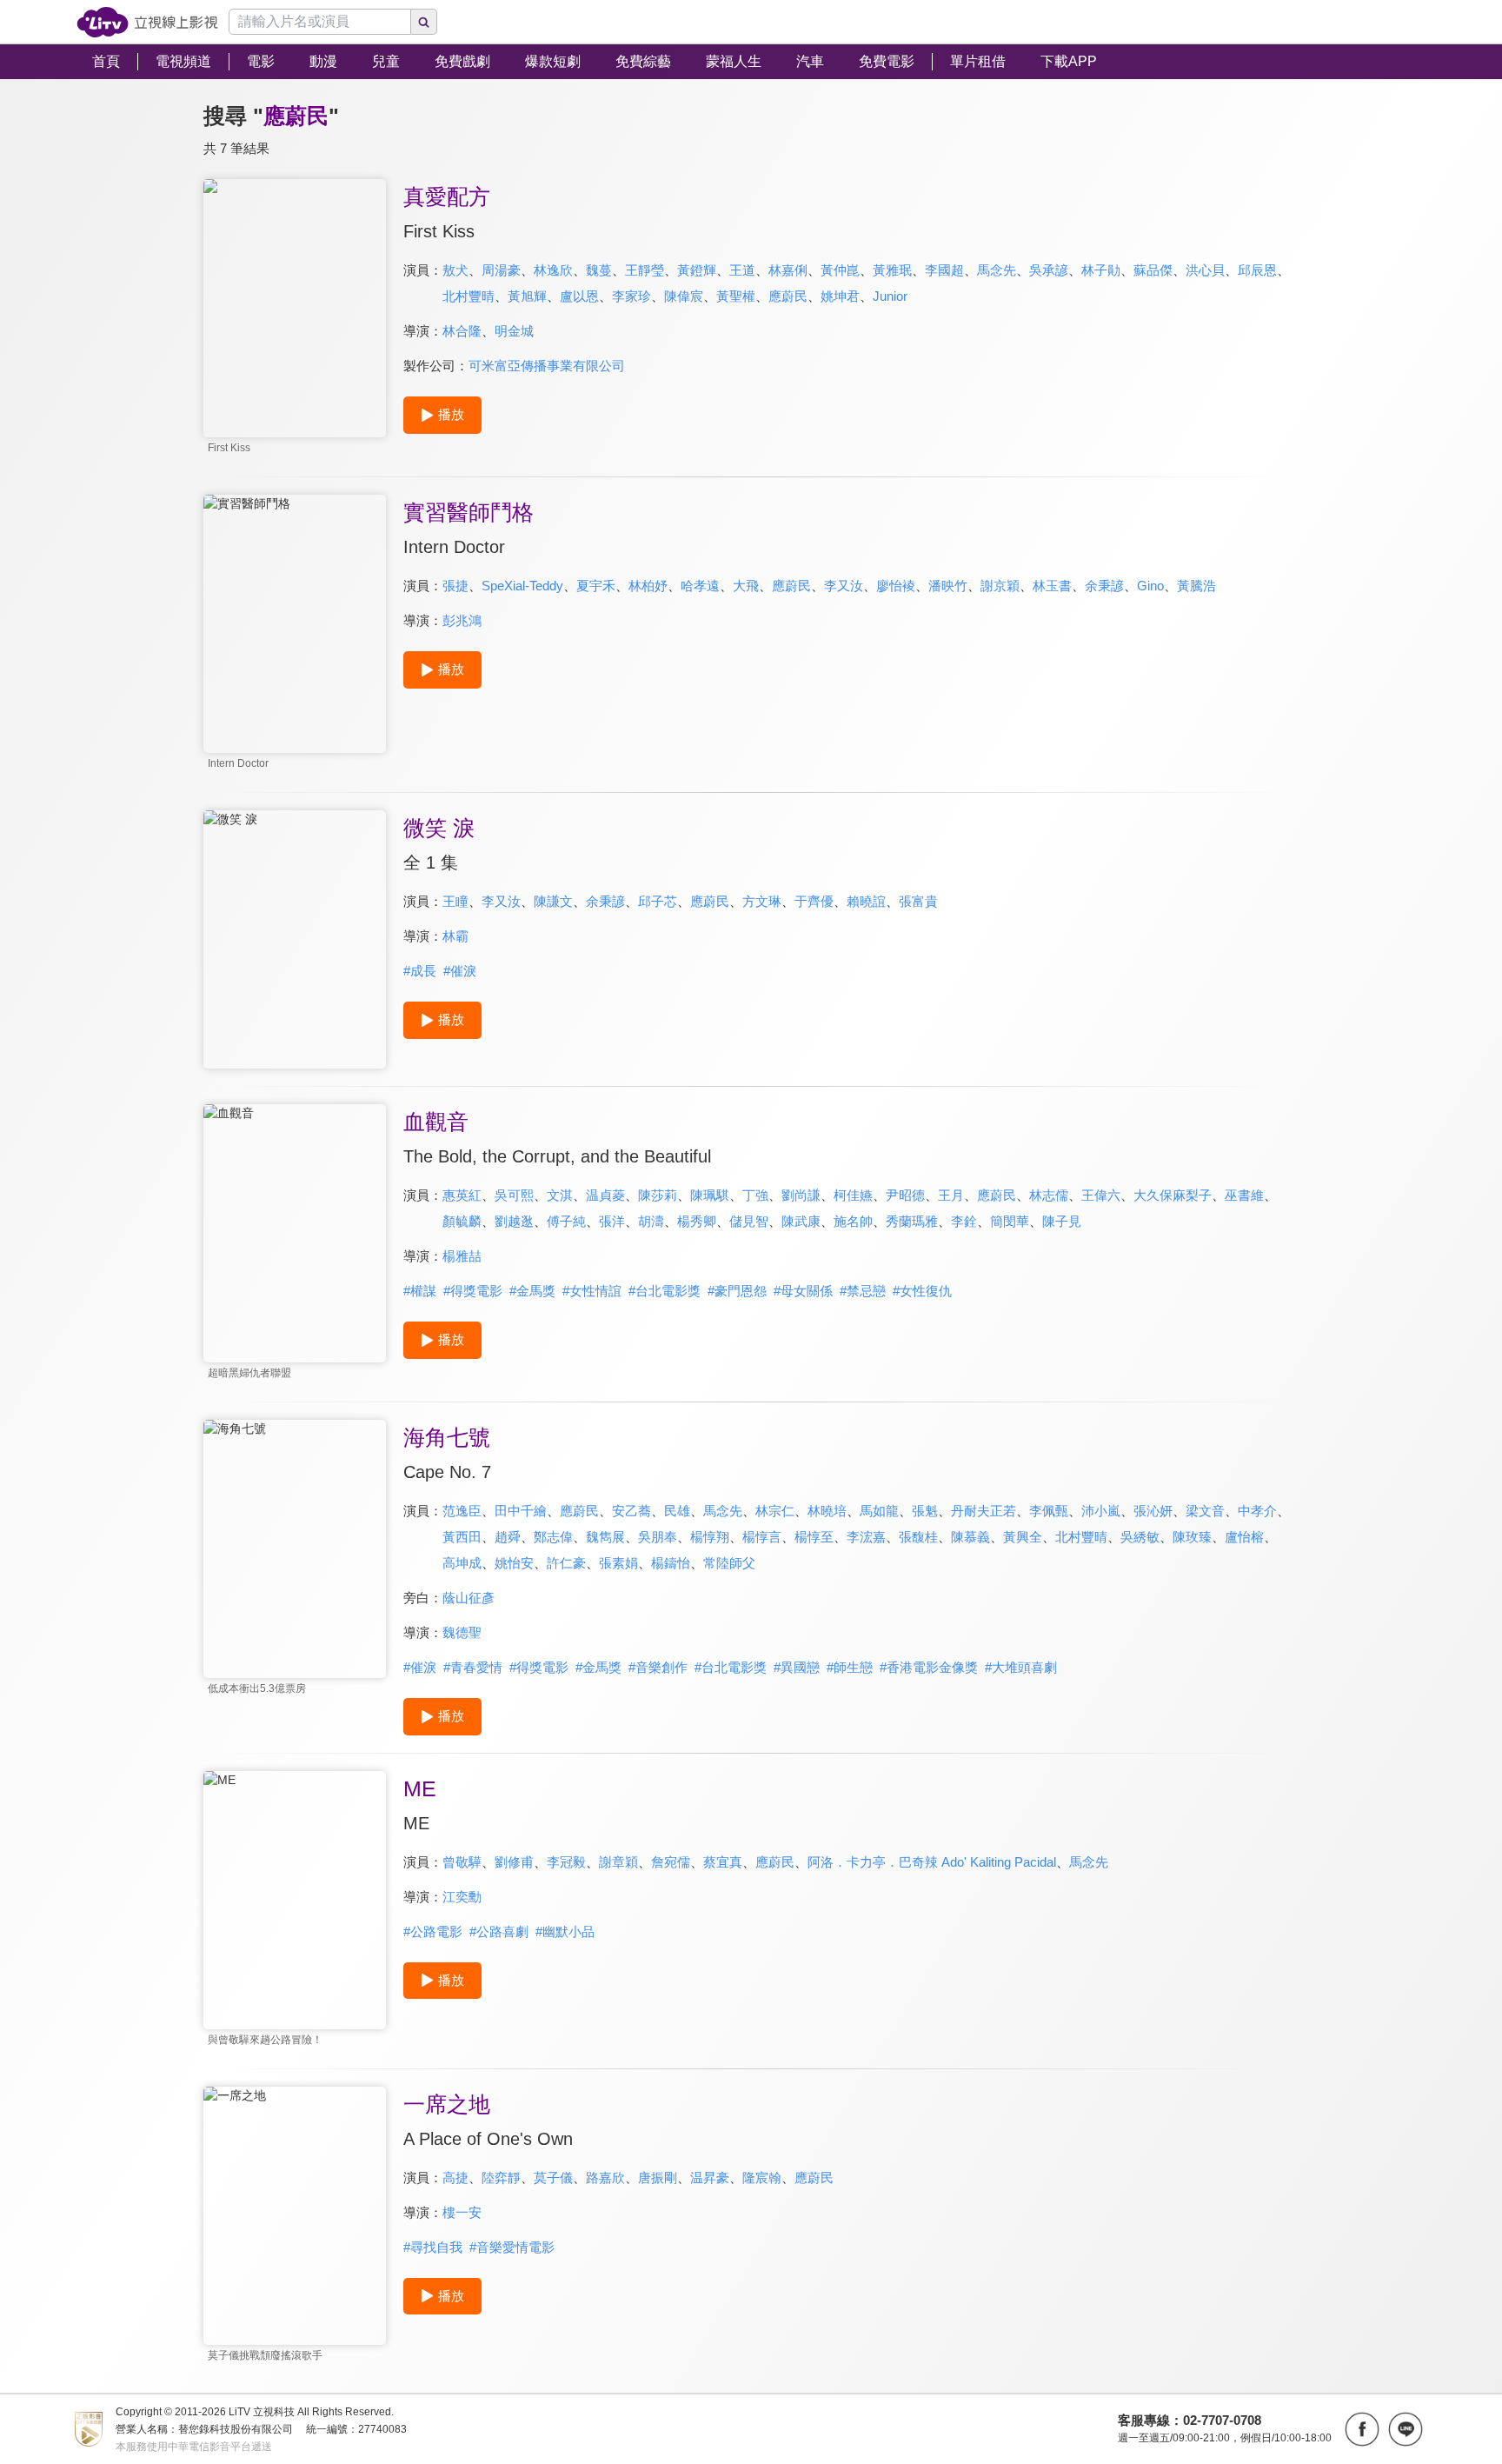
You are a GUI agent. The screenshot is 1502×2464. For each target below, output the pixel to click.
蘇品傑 (1153, 270)
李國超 (944, 270)
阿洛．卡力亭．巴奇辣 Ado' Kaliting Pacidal (932, 1862)
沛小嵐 (1101, 1511)
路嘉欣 (605, 2178)
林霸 (455, 936)
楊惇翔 (710, 1537)
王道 (742, 270)
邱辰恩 (1257, 270)
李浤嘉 (866, 1537)
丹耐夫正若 (984, 1511)
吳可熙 (514, 1195)
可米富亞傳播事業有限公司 (547, 366)
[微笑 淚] (295, 939)
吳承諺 (1049, 270)
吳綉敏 (1140, 1537)
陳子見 (1062, 1221)
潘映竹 (948, 586)
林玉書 (1052, 586)
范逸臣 (462, 1511)
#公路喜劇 (499, 1931)
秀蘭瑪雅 (912, 1221)
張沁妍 (1153, 1511)
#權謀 (420, 1291)
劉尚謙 (801, 1195)
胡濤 (651, 1221)
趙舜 (508, 1537)
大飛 (746, 586)
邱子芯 (658, 901)
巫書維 (1244, 1195)
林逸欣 (553, 270)
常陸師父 (729, 1563)
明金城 (514, 331)
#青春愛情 (473, 1667)
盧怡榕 (1244, 1537)
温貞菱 (605, 1195)
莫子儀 (553, 2178)
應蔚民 (788, 296)
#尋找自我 (433, 2247)
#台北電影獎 (665, 1291)
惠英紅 (462, 1195)
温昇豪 (710, 2178)
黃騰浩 (1196, 586)
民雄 (677, 1511)
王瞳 (455, 901)
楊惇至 (814, 1537)
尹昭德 (905, 1195)
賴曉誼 (866, 901)
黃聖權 (736, 296)
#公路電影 (433, 1931)
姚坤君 (840, 296)
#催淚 (460, 971)
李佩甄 (1049, 1511)
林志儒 (1049, 1195)
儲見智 (749, 1221)
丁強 (755, 1195)
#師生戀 (850, 1667)
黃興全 (1023, 1537)
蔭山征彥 (469, 1598)
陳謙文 (553, 901)
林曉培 (827, 1511)
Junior (890, 296)
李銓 (964, 1221)
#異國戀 (797, 1667)
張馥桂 (918, 1537)
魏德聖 (462, 1632)
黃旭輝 (527, 296)
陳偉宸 (684, 296)
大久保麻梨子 (1173, 1195)
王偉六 (1101, 1195)
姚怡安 (514, 1563)
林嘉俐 (788, 270)
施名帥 (853, 1221)
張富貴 (918, 901)
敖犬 (455, 270)
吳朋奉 (658, 1537)
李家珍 (631, 296)
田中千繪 (521, 1511)
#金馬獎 (532, 1291)
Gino (1150, 586)
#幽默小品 (565, 1931)
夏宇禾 (596, 586)
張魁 (925, 1511)
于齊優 (814, 901)
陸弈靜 (501, 2178)
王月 (951, 1195)
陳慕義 (970, 1537)
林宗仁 (775, 1511)
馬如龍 (879, 1511)
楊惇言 (762, 1537)
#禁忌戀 (863, 1291)
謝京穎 (1000, 586)
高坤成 (462, 1563)
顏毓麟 (462, 1221)
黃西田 (462, 1537)
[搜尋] (424, 22)
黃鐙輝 (697, 270)
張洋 (612, 1221)
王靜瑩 (645, 270)
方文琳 (762, 901)
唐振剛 (658, 2178)
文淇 (560, 1195)
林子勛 (1101, 270)
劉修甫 (514, 1862)
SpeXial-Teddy (522, 586)
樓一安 (462, 2212)
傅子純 (566, 1221)
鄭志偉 (553, 1537)
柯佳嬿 (853, 1195)
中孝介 (1257, 1511)
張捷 (455, 586)
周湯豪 (501, 270)
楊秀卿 (697, 1221)
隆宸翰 (762, 2178)
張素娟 (618, 1563)
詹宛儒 (671, 1862)
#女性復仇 (922, 1291)
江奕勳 (462, 1897)
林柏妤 (648, 586)
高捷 (455, 2178)
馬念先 (997, 270)
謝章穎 (618, 1862)
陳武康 (801, 1221)
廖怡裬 (896, 586)
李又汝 (844, 586)
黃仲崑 (840, 270)
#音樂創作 (658, 1667)
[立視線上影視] (147, 22)
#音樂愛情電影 (512, 2247)
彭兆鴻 (462, 620)
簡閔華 (1010, 1221)
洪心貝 (1205, 270)
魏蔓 (599, 270)
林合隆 (462, 331)
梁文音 (1205, 1511)
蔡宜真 (723, 1862)
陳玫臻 (1192, 1537)
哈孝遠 (700, 586)
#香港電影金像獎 (929, 1667)
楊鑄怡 (671, 1563)
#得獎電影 (473, 1291)
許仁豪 (566, 1563)
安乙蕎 (631, 1511)
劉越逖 (514, 1221)
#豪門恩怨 (737, 1291)
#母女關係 (803, 1291)
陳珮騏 (710, 1195)
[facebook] (1362, 2429)
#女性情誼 (592, 1291)
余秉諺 (1104, 586)
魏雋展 (605, 1537)
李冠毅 (566, 1862)
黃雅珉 (892, 270)
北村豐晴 (469, 296)
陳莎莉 (658, 1195)
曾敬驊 (462, 1862)
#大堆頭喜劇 (1021, 1667)
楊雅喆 (462, 1256)
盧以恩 (579, 296)
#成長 (420, 971)
